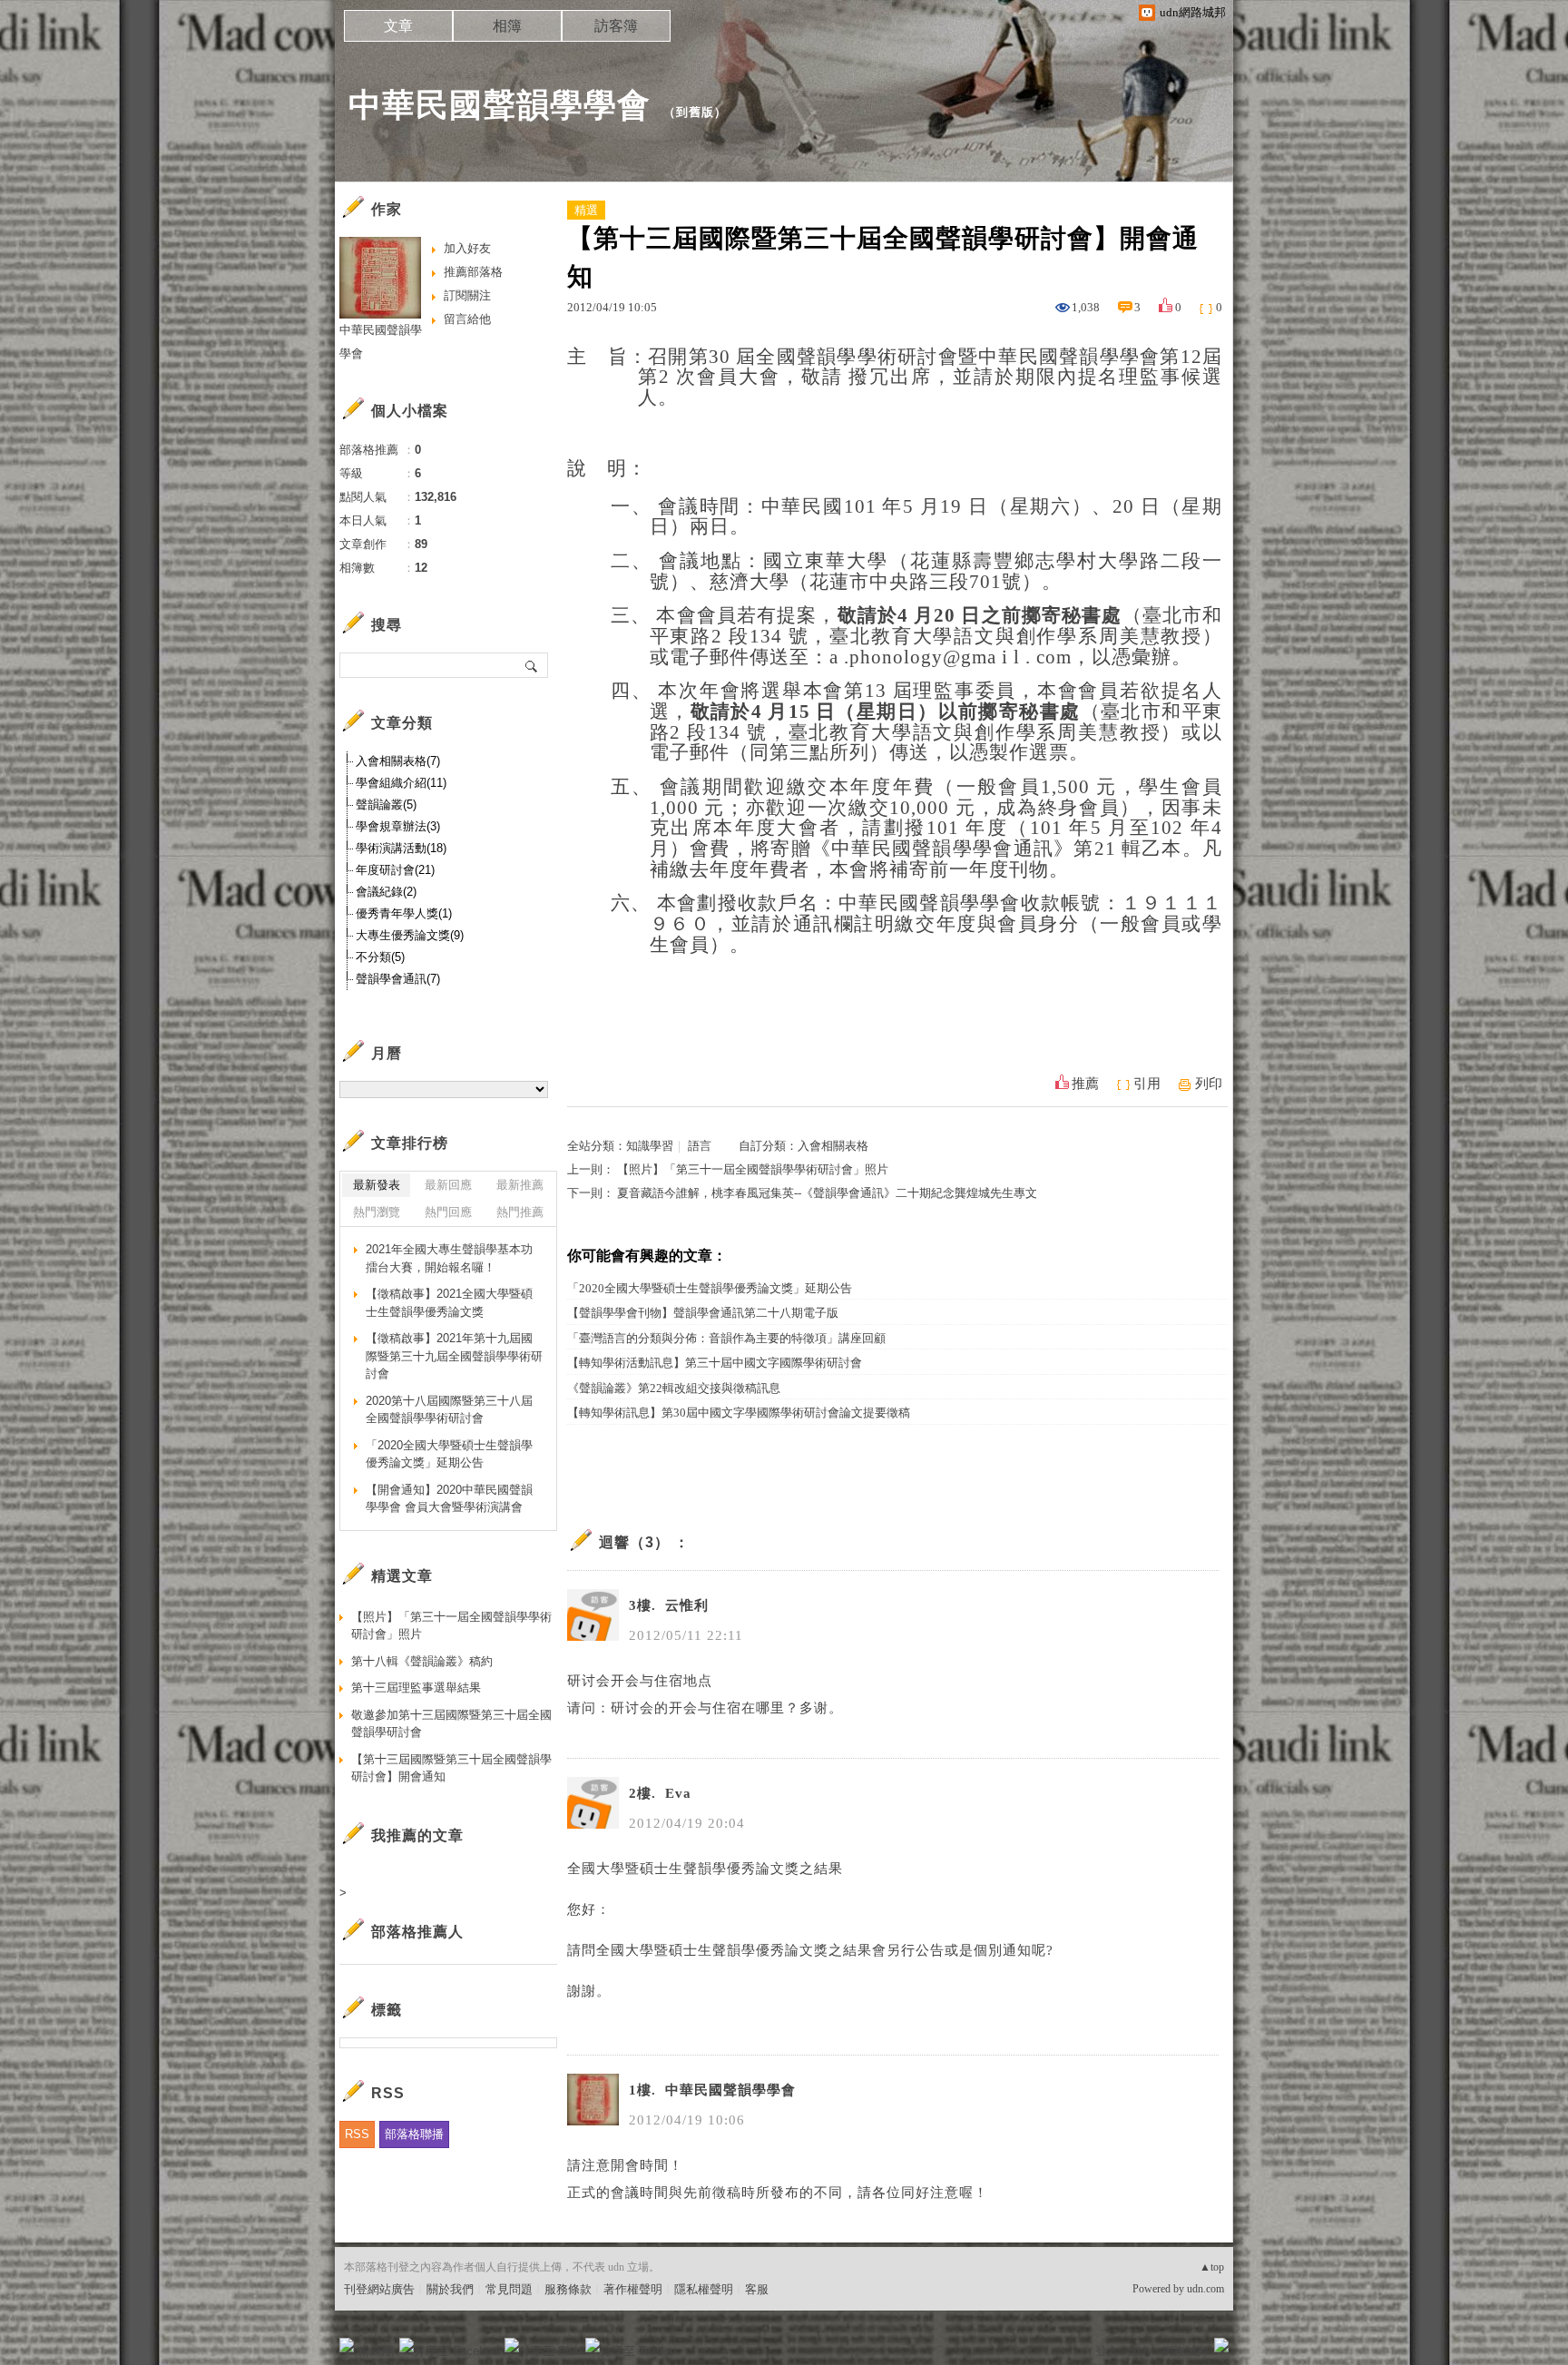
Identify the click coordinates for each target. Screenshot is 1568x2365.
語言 (700, 1146)
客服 (757, 2289)
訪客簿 (616, 26)
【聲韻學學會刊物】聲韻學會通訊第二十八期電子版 (703, 1313)
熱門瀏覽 (377, 1212)
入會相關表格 (833, 1146)
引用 (1147, 1084)
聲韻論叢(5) (386, 805)
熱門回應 (448, 1212)
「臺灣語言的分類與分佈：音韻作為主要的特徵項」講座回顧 (726, 1338)
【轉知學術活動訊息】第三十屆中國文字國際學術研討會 (715, 1363)
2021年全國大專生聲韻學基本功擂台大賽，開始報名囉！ (449, 1258)
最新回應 (448, 1185)
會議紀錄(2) (386, 892)
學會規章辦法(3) (398, 826)
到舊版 (695, 112)
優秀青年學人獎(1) (404, 913)
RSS (357, 2134)
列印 (1209, 1084)
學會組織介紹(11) (401, 783)
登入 (1107, 2351)
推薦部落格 (473, 272)
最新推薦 (520, 1185)
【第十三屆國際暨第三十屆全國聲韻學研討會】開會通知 (451, 1768)
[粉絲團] (347, 2345)
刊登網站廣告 (379, 2289)
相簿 (507, 26)
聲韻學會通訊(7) (398, 979)
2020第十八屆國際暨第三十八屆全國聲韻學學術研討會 (449, 1410)
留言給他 (467, 319)
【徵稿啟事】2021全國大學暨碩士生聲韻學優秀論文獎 (449, 1303)
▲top (1212, 2267)
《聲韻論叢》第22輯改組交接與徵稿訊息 (674, 1388)
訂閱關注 (467, 295)
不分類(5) (380, 957)
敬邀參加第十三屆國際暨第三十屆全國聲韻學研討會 (451, 1724)
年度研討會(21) (395, 870)
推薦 (1085, 1084)
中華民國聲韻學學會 (500, 105)
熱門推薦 (520, 1212)
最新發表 (377, 1185)
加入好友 (467, 248)
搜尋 (532, 665)
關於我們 (450, 2289)
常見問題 (509, 2289)
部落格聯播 (414, 2134)
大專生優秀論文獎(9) (410, 935)
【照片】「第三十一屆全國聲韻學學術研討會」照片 (753, 1169)
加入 (1140, 2351)
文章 (398, 26)
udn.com (1205, 2289)
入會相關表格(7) (398, 761)
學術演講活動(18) (401, 848)
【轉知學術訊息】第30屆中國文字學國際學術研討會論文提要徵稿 (739, 1413)
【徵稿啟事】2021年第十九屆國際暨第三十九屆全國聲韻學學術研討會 (454, 1356)
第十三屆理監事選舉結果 (416, 1688)
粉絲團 (376, 2351)
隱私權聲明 (704, 2289)
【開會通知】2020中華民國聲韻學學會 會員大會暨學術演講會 (449, 1499)
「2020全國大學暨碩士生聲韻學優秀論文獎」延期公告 (710, 1288)
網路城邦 (1185, 2351)
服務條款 (568, 2289)
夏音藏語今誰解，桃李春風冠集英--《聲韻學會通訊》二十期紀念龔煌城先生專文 (827, 1193)
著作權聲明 (633, 2289)
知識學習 (650, 1146)
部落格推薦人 (417, 1932)
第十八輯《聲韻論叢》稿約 (422, 1661)
